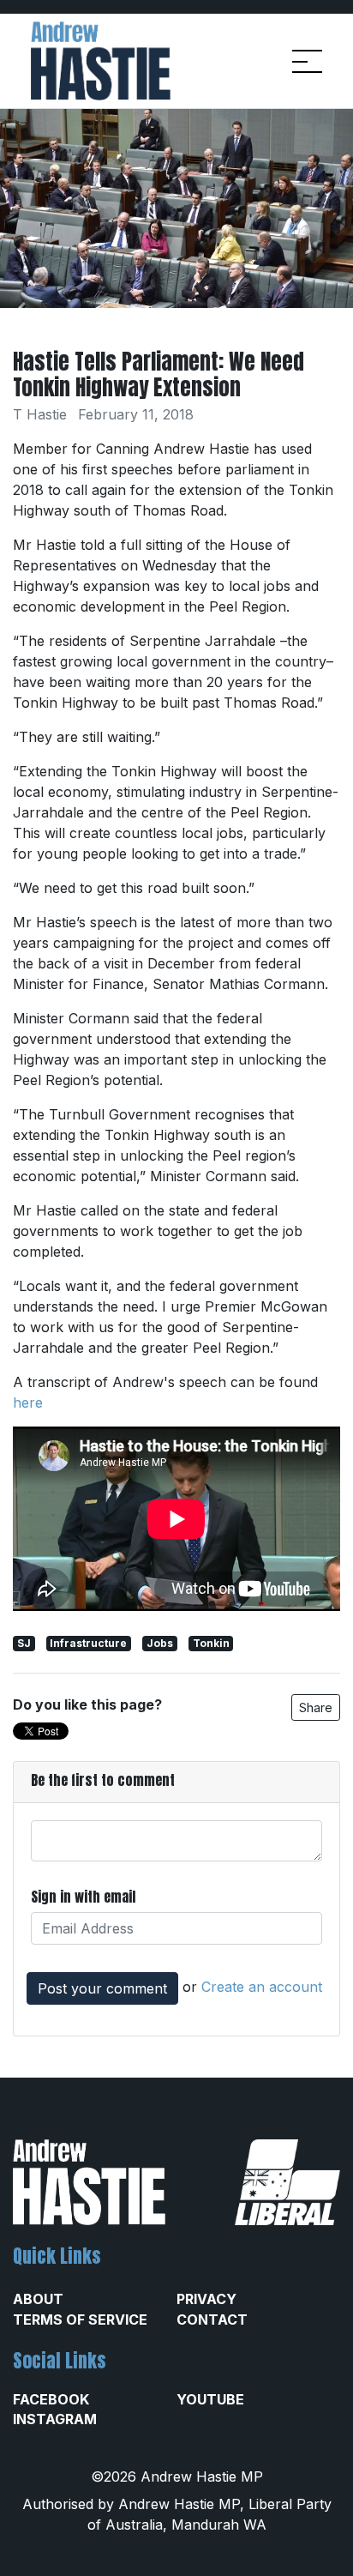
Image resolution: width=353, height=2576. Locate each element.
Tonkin (211, 1643)
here (28, 1403)
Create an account (262, 1987)
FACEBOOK (51, 2399)
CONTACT (212, 2320)
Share (316, 1707)
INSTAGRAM (55, 2419)
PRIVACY (206, 2299)
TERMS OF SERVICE (80, 2320)
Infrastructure (88, 1643)
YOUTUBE (210, 2399)
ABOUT (38, 2299)
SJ (24, 1643)
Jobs (160, 1643)
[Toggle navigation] (307, 61)
